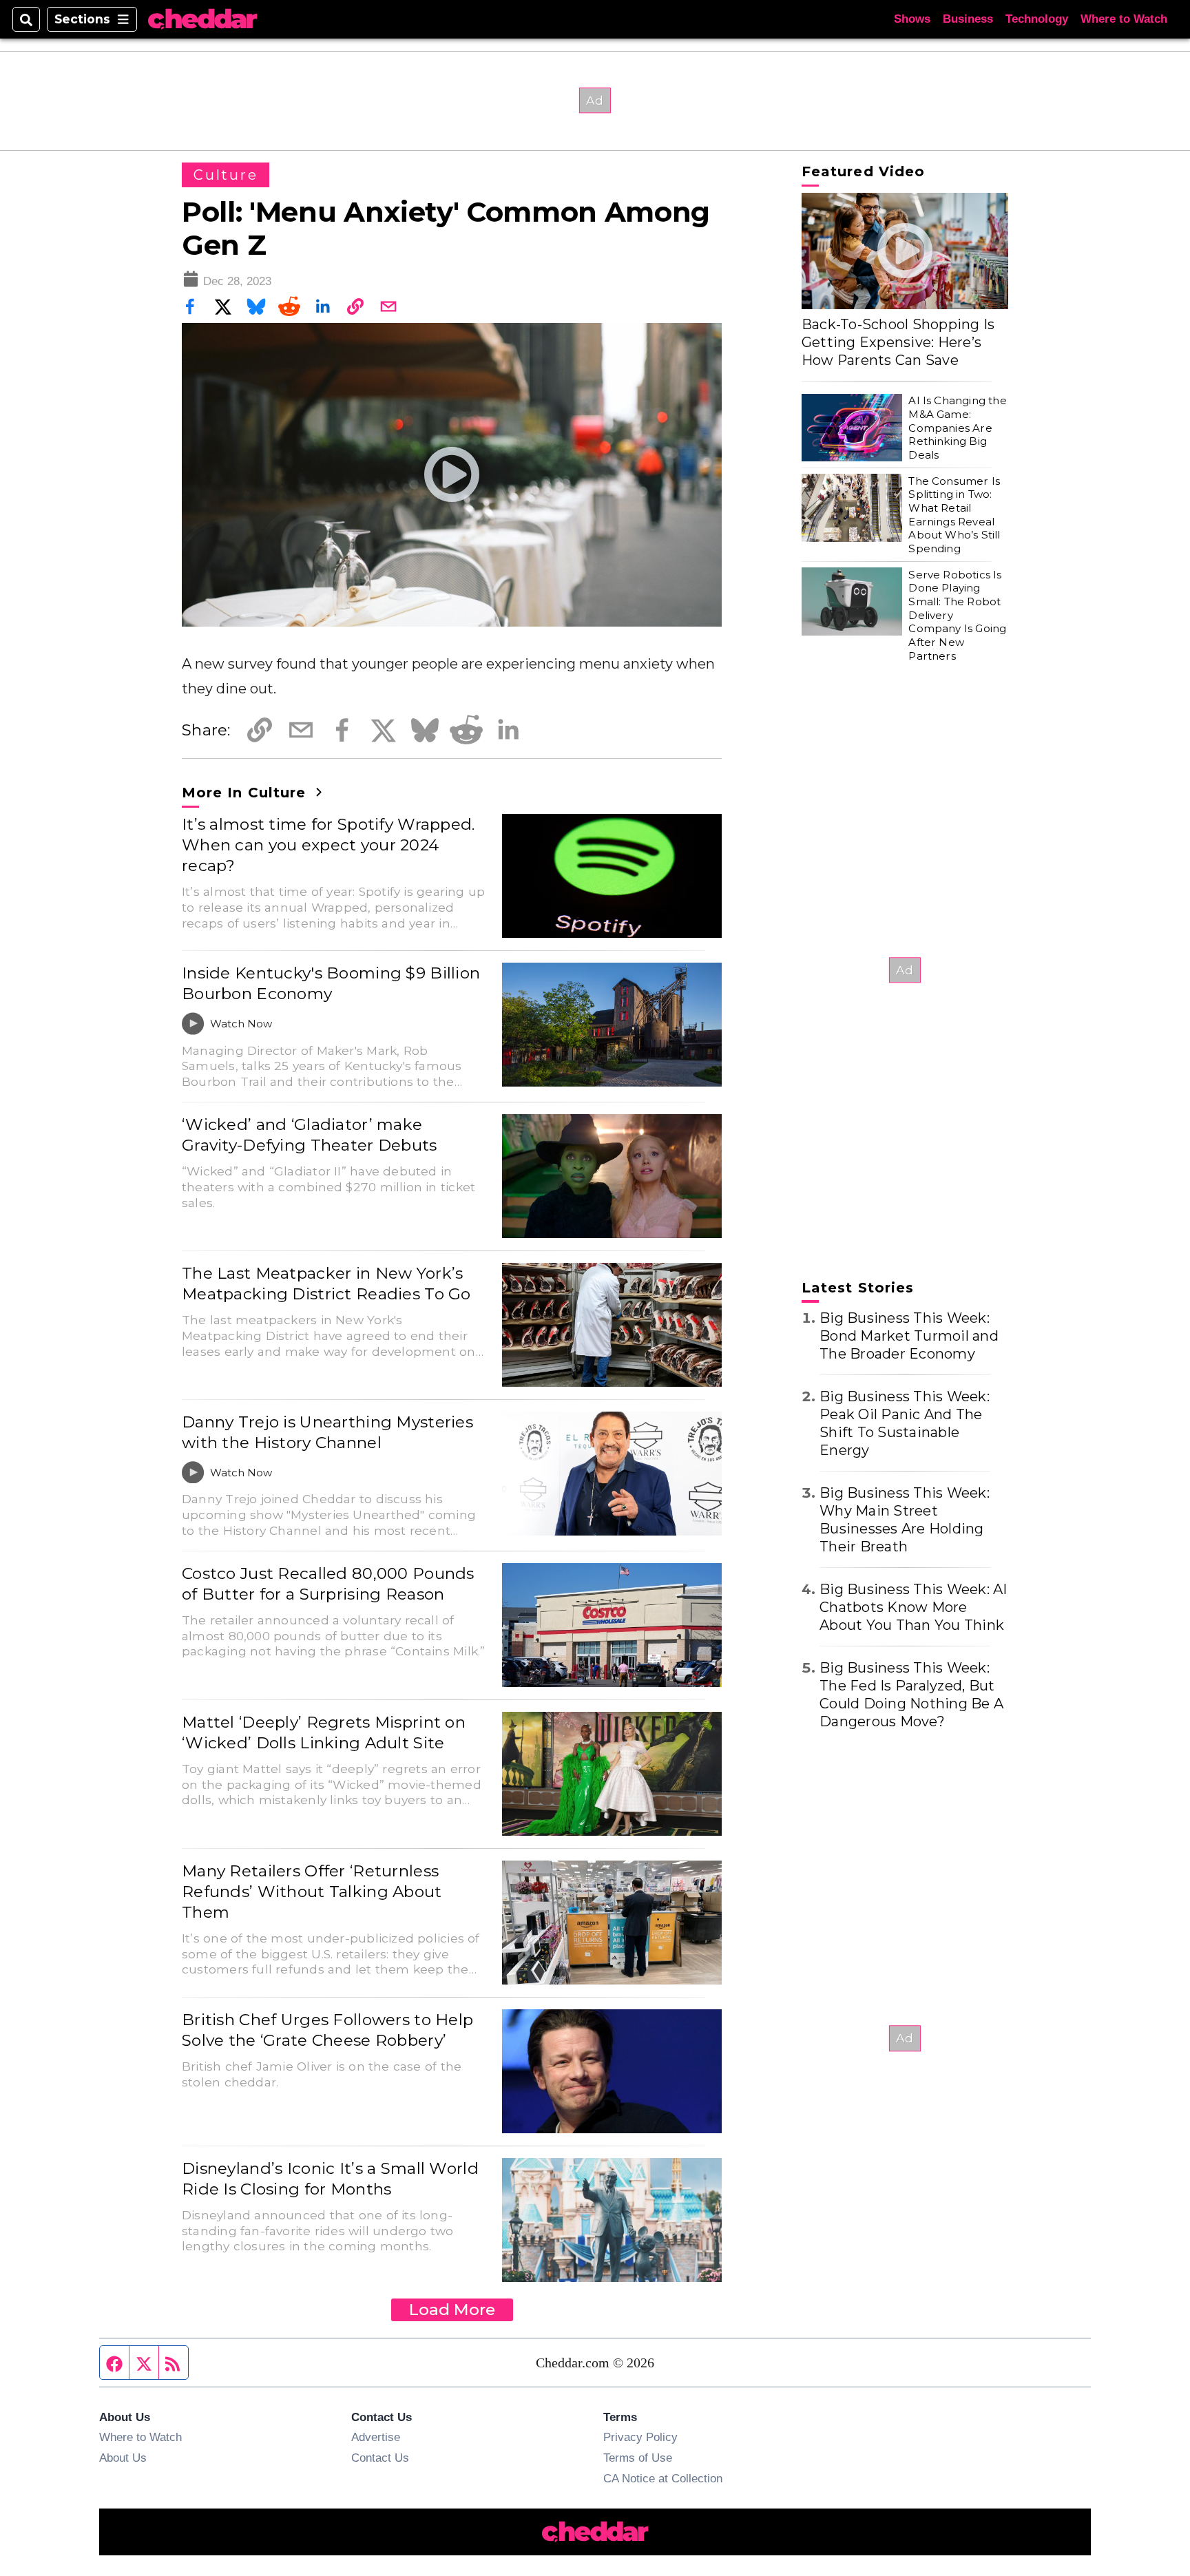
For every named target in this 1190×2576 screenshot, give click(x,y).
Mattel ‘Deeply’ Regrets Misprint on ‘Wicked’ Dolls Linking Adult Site (324, 1732)
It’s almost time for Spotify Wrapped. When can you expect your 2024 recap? (328, 845)
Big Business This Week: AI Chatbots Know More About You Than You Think (914, 1607)
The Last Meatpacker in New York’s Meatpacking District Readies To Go (326, 1284)
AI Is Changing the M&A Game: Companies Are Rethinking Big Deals (957, 428)
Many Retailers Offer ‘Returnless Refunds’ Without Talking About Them (312, 1892)
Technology (1037, 19)
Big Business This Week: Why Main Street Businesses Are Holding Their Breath (905, 1520)
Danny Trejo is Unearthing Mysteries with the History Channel (327, 1432)
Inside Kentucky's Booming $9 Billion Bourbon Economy (331, 983)
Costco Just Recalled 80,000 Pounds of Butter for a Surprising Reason (328, 1584)
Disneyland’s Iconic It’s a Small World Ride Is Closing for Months (330, 2179)
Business (968, 19)
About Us (123, 2458)
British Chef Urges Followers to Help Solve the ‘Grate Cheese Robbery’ (327, 2030)
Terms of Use (638, 2458)
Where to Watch (1124, 19)
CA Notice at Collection (663, 2478)
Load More (452, 2310)
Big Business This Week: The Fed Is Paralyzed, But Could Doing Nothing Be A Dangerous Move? (911, 1695)
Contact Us (380, 2458)
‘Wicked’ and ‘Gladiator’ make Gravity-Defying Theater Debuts (310, 1135)
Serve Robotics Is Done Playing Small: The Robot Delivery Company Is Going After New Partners (957, 615)
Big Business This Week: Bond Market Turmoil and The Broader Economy (909, 1336)
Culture (226, 175)
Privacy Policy (640, 2437)
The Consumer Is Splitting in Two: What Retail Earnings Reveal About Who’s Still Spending (954, 514)
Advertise (376, 2437)
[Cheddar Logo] (202, 20)
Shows (912, 19)
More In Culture (246, 793)
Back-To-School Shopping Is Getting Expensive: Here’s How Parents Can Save (898, 342)
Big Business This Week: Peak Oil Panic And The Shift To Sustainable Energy (905, 1423)
